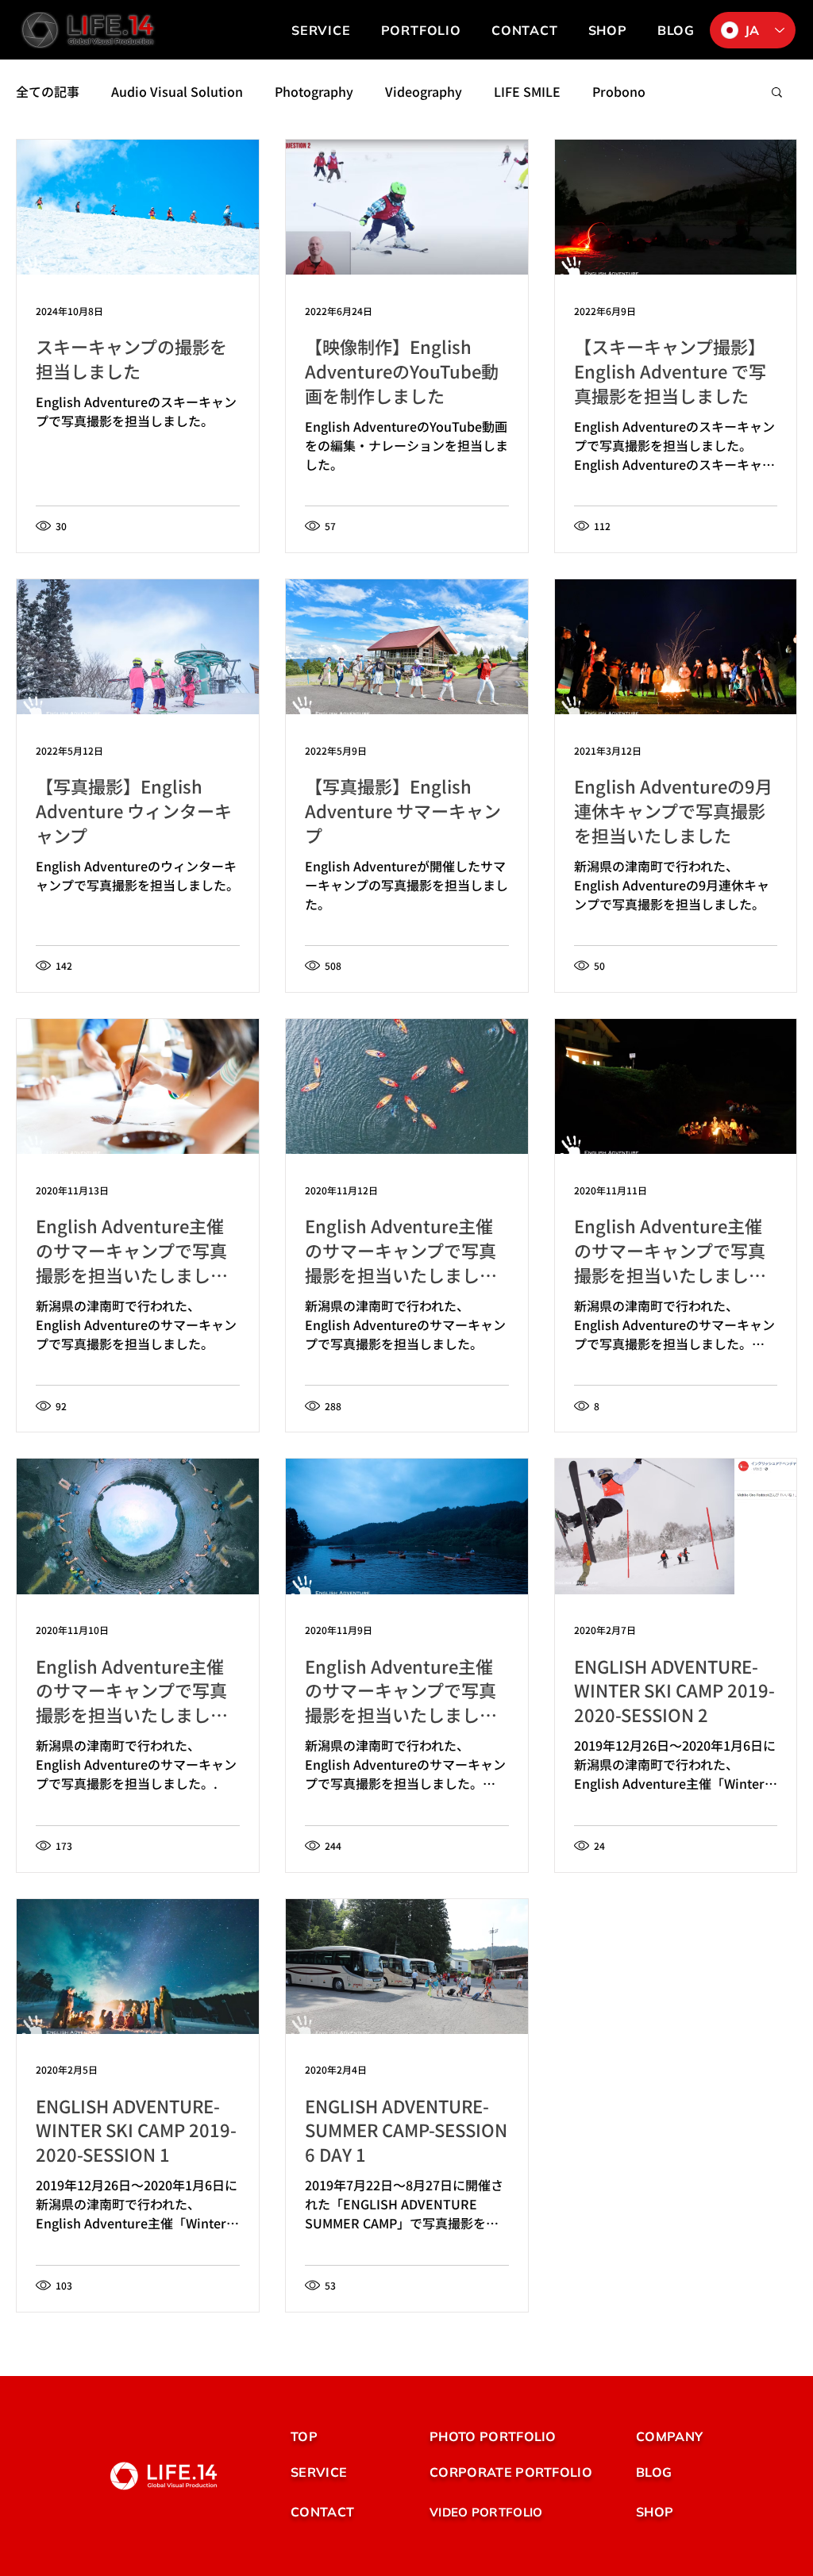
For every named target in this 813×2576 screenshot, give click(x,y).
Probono (619, 91)
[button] (421, 30)
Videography (424, 91)
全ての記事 (48, 91)
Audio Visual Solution (177, 91)
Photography (314, 91)
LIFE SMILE (527, 91)
